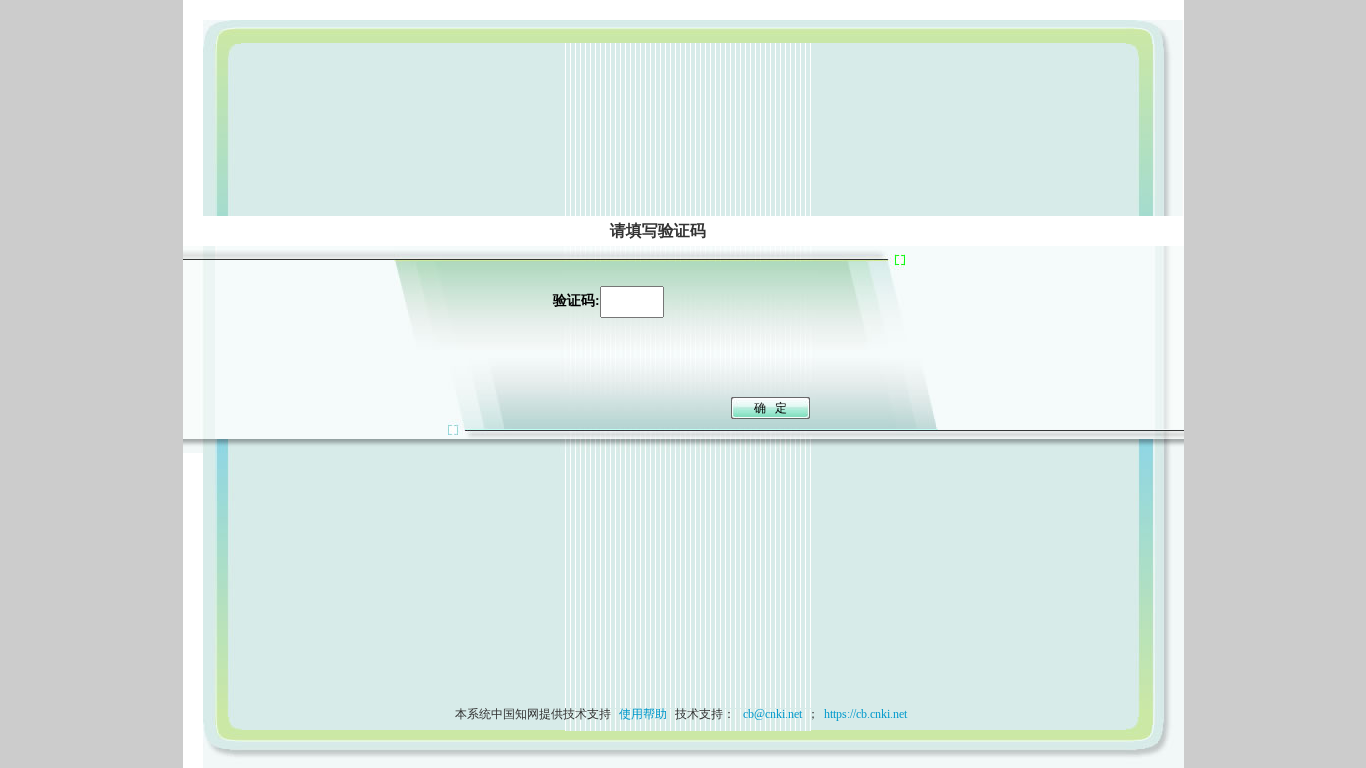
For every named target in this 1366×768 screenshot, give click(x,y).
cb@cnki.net (771, 714)
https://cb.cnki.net (865, 714)
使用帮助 (643, 714)
